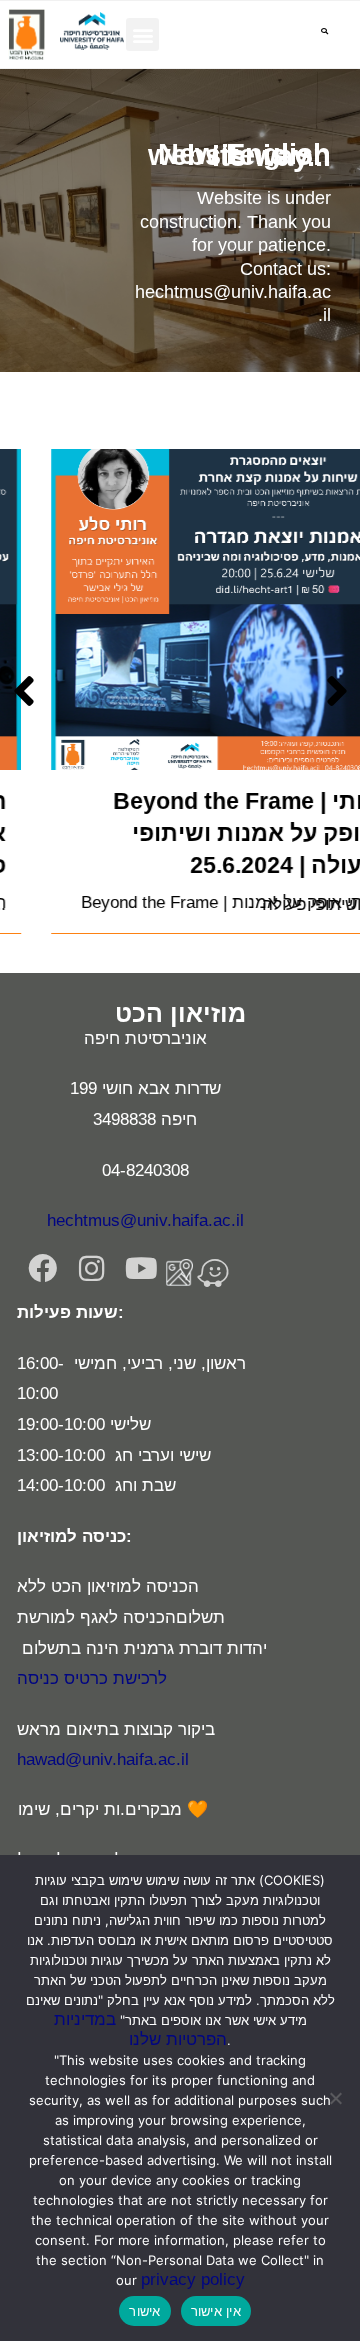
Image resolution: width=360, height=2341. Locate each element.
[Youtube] (141, 1269)
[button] (142, 34)
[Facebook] (42, 1269)
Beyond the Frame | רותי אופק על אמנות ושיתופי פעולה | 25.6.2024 (207, 833)
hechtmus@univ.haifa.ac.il (145, 1220)
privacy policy (193, 2279)
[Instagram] (91, 1269)
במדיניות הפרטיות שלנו (141, 2029)
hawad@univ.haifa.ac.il (103, 1759)
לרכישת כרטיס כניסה (92, 1678)
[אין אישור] (335, 2098)
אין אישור (216, 2311)
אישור (144, 2311)
